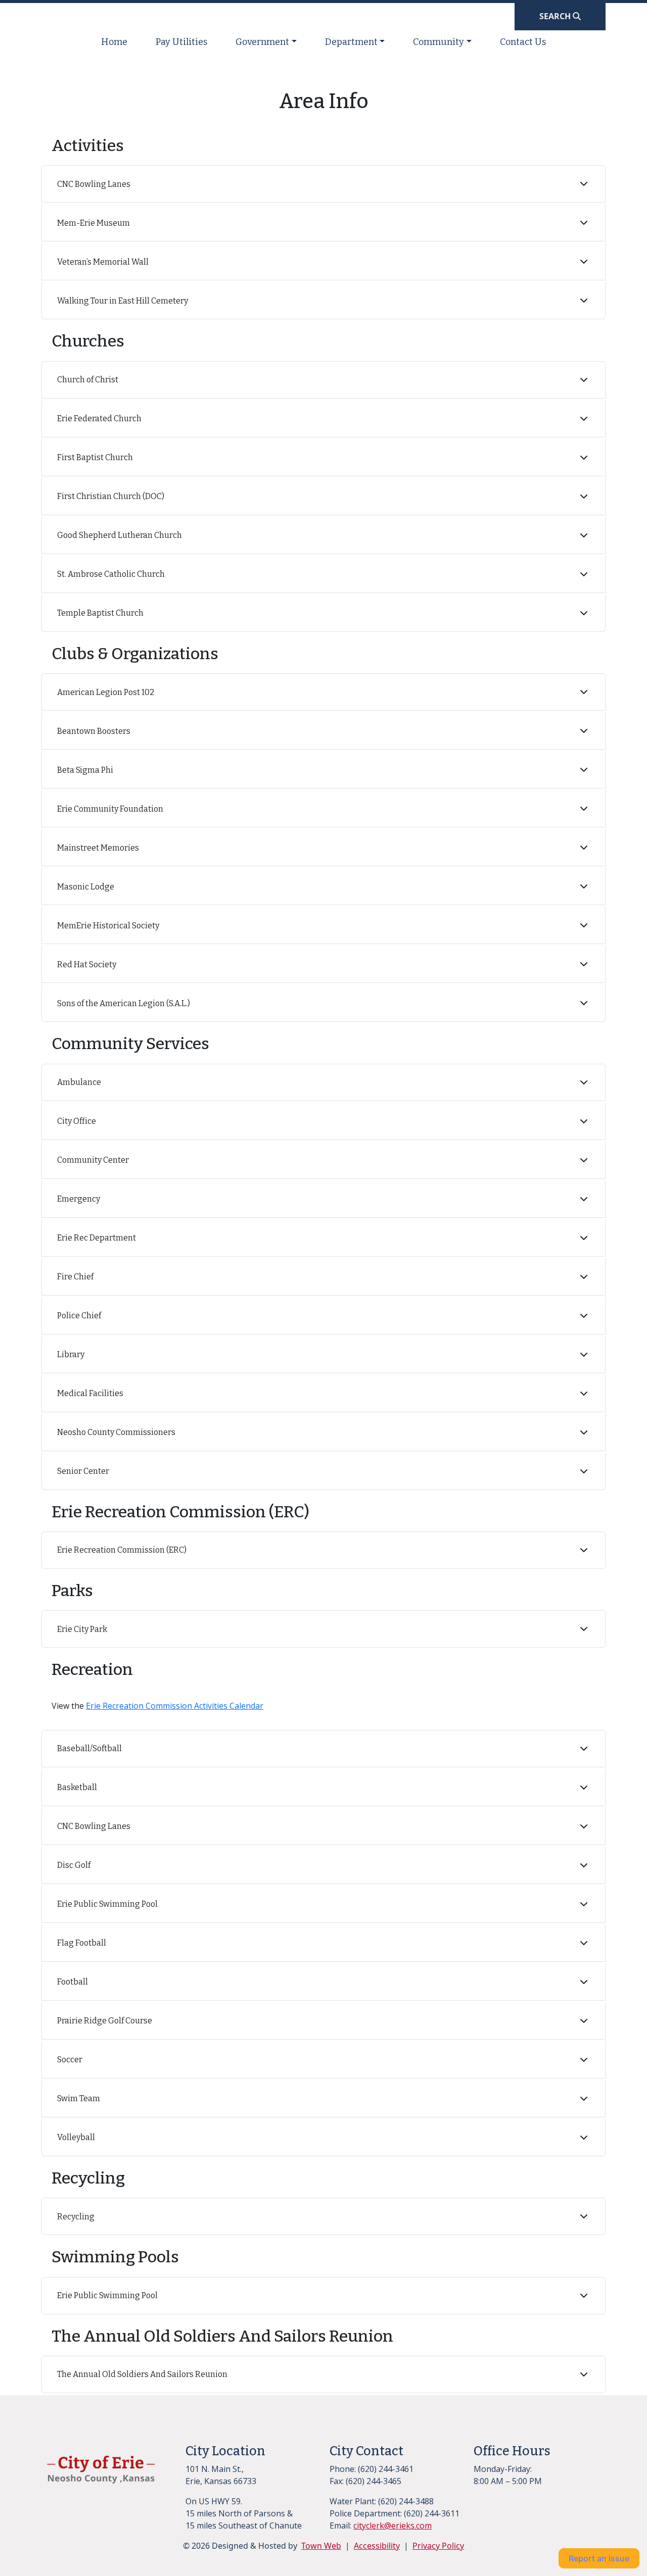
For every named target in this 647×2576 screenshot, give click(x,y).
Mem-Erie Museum (94, 223)
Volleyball (76, 2137)
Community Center (93, 1160)
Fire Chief (75, 1277)
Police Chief (79, 1316)
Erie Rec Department (97, 1238)
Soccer (70, 2060)
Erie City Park (82, 1629)
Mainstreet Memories (98, 848)
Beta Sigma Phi (85, 770)
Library (71, 1354)
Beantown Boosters (94, 731)
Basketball (77, 1787)
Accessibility (377, 2546)
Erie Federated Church (99, 418)
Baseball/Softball (89, 1748)
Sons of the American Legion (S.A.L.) (124, 1003)
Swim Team (79, 2098)
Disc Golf (74, 1865)
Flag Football (82, 1943)
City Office (77, 1121)
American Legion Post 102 (106, 692)
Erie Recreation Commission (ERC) (122, 1550)
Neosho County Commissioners (116, 1432)
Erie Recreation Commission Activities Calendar (175, 1706)
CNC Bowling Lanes (94, 184)
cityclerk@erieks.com (392, 2525)
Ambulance (79, 1082)
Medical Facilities (90, 1393)
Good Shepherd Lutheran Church (120, 535)
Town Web (321, 2546)
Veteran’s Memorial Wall (103, 262)
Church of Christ (88, 380)
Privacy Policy (438, 2546)
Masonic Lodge (86, 887)
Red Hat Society (87, 964)
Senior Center (83, 1471)
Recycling (76, 2217)
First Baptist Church (95, 457)
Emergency (79, 1199)
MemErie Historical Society (108, 926)
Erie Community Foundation (110, 809)
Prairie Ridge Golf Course (105, 2021)
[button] (266, 42)
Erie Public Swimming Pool (107, 1904)
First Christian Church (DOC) (111, 496)
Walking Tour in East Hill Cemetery (123, 301)
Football (73, 1982)
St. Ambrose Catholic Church (111, 574)
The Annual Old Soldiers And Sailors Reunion (142, 2374)
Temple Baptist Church (100, 613)
